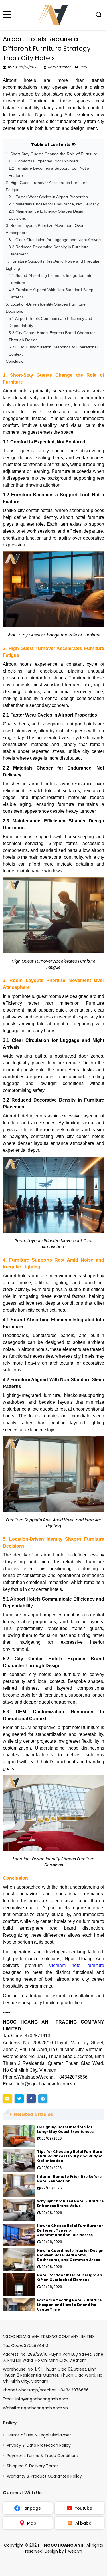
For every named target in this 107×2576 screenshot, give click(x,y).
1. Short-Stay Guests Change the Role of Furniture (52, 154)
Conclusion (16, 361)
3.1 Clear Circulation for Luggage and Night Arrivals (55, 240)
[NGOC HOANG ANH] (53, 15)
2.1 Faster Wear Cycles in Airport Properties (48, 197)
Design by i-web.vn (63, 2551)
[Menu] (7, 15)
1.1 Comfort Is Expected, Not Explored (43, 161)
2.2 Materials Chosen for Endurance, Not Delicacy (54, 204)
